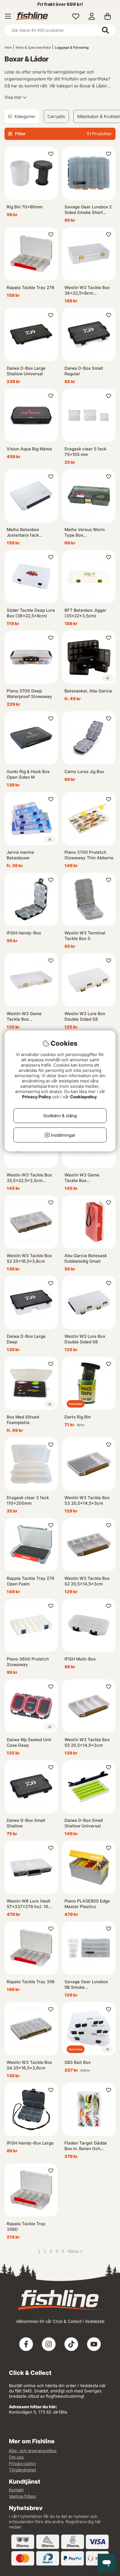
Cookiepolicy (83, 1097)
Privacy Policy (37, 1097)
